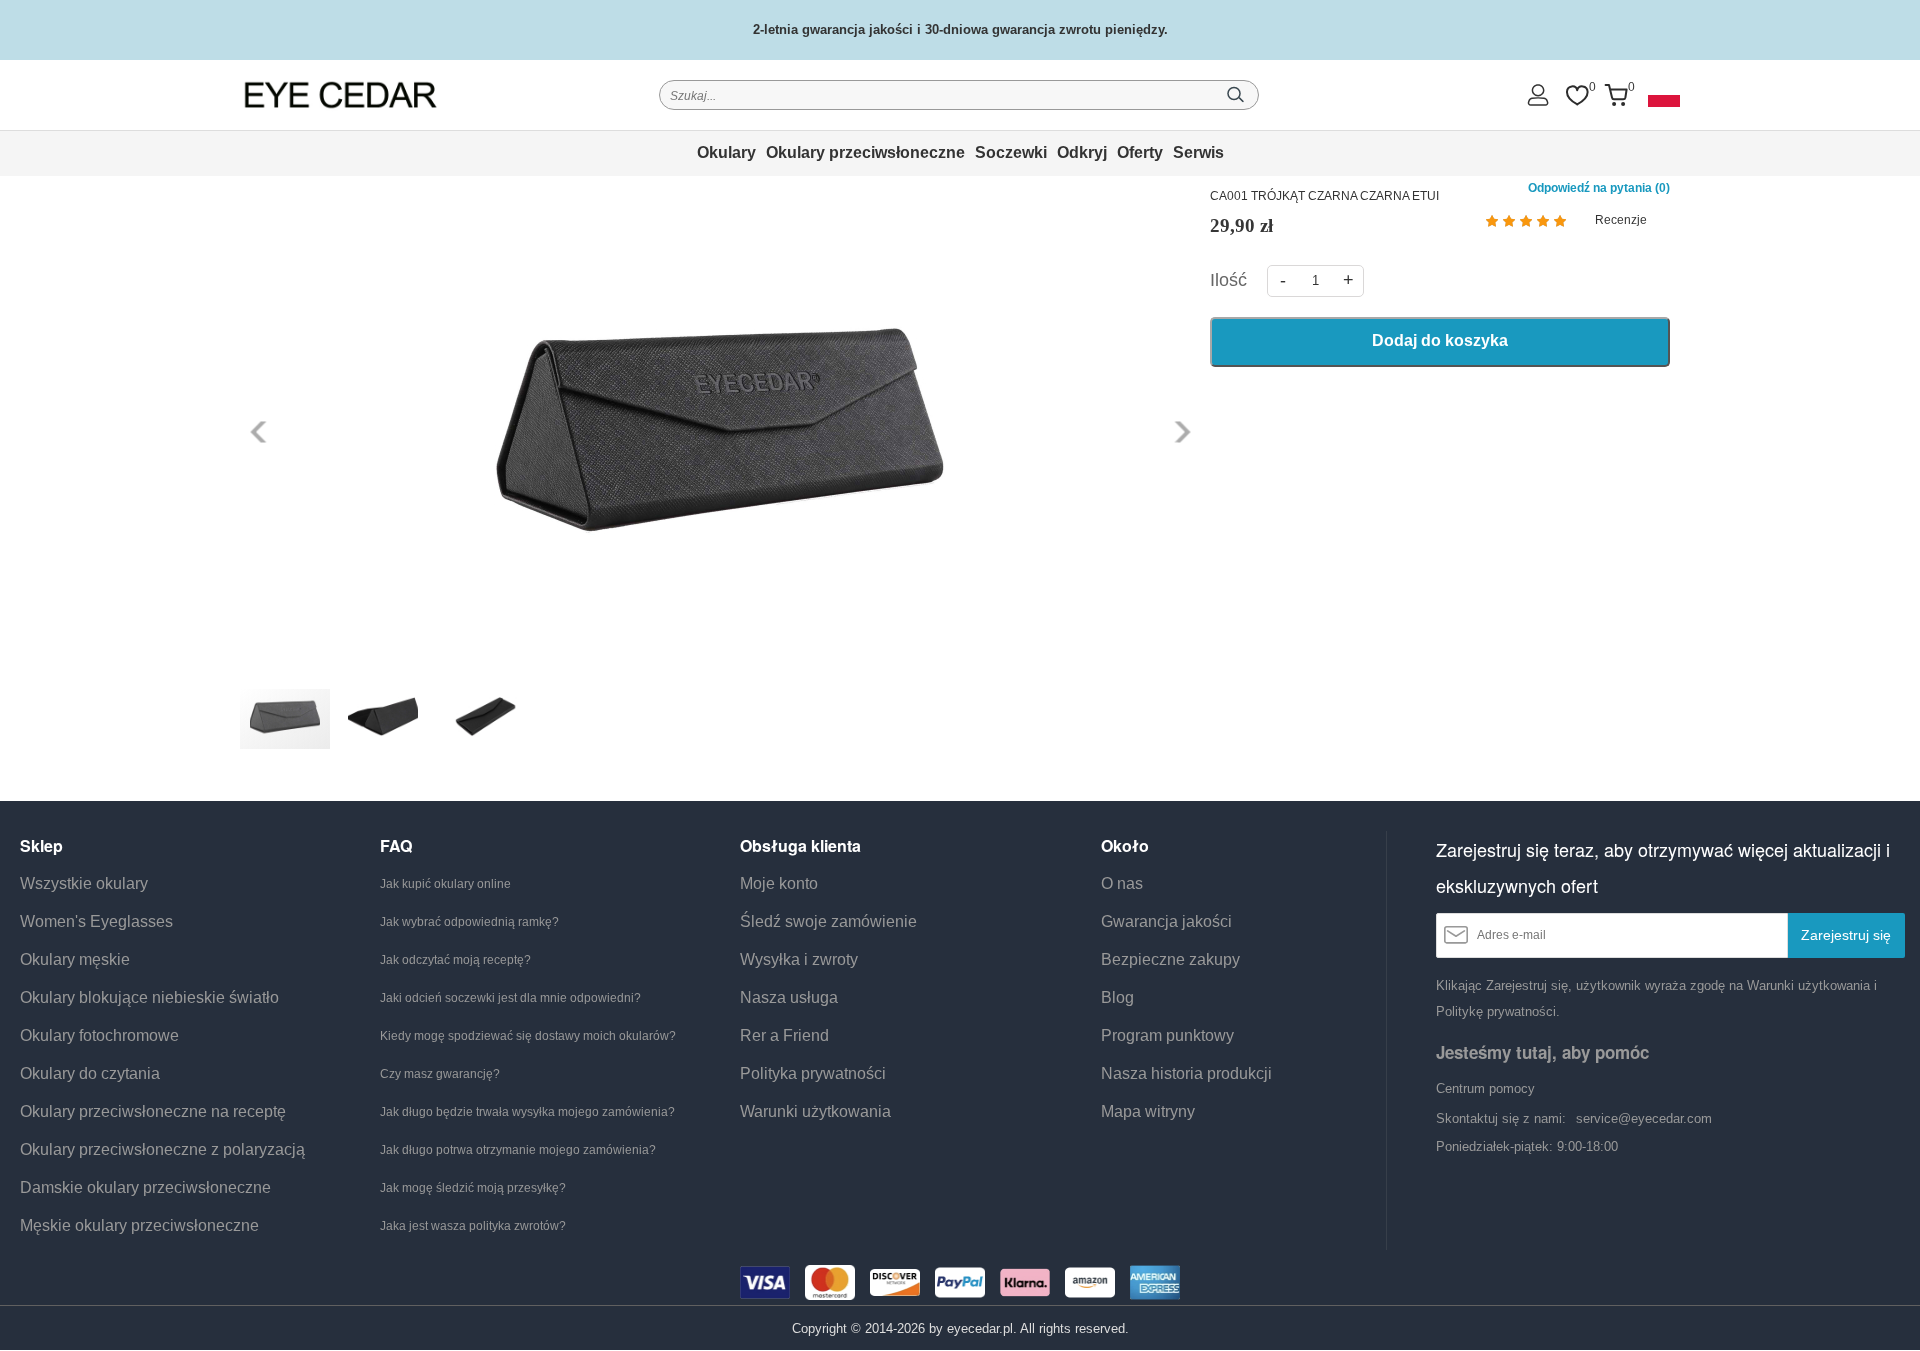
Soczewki (1011, 152)
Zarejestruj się (1846, 935)
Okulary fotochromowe (99, 1035)
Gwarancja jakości (1166, 921)
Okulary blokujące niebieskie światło (149, 997)
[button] (260, 432)
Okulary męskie (75, 959)
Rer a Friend (784, 1035)
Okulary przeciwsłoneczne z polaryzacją (162, 1149)
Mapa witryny (1148, 1111)
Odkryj (1082, 152)
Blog (1117, 997)
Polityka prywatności (813, 1073)
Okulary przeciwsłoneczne (865, 152)
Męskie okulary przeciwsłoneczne (139, 1225)
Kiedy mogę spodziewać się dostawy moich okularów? (528, 1036)
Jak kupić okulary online (445, 884)
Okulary (726, 152)
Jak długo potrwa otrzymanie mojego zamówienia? (518, 1150)
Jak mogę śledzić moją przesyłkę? (473, 1188)
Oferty (1140, 152)
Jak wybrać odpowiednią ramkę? (469, 922)
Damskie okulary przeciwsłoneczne (145, 1187)
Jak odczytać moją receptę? (455, 960)
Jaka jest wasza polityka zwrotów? (473, 1226)
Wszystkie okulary (84, 883)
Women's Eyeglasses (96, 921)
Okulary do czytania (90, 1073)
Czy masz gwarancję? (440, 1074)
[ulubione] (1577, 95)
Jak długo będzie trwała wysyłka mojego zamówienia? (527, 1112)
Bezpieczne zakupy (1170, 959)
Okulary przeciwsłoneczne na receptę (153, 1111)
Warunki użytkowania (815, 1111)
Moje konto (779, 883)
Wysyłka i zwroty (799, 959)
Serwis (1198, 152)
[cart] (1616, 95)
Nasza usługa (789, 997)
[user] (1538, 94)
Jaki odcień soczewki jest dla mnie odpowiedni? (510, 998)
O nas (1122, 883)
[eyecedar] (341, 94)
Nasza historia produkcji (1186, 1073)
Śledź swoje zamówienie (828, 921)
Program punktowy (1167, 1035)
